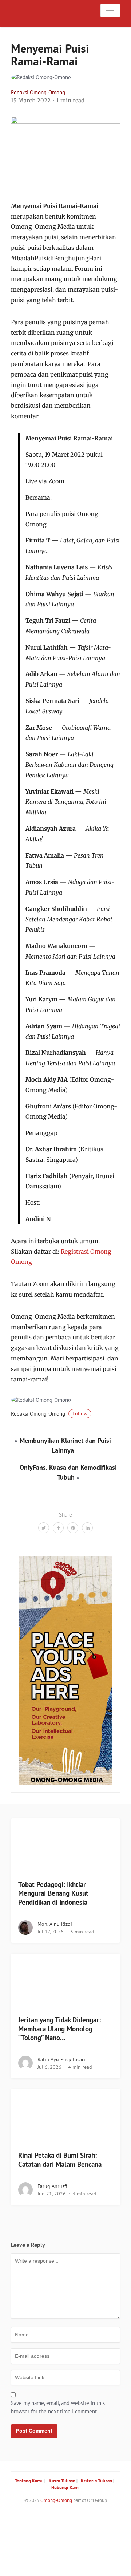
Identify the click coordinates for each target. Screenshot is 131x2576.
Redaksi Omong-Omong (38, 92)
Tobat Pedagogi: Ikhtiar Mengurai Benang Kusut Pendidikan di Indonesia (53, 1893)
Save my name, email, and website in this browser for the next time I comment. (58, 2407)
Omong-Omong (56, 2500)
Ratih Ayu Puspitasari (61, 2059)
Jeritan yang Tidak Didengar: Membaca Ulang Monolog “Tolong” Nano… (59, 2029)
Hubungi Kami (65, 2488)
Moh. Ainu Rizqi (55, 1924)
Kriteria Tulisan (96, 2481)
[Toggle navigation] (110, 11)
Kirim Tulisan (62, 2481)
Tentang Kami (29, 2481)
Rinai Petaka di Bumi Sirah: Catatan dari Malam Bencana (60, 2160)
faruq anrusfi (52, 2186)
